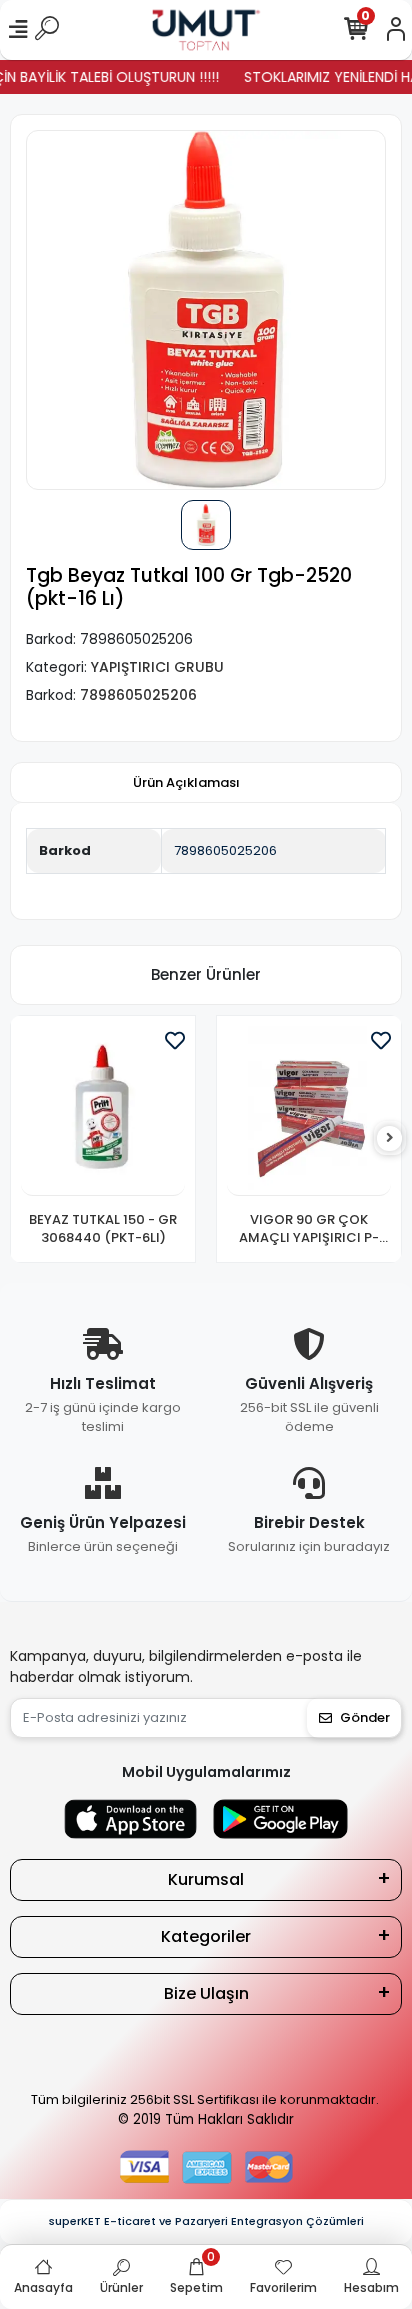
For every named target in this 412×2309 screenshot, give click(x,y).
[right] (390, 1138)
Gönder (365, 1717)
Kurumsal (206, 1879)
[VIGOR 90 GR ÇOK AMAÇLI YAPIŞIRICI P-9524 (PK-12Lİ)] (309, 1111)
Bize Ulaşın (206, 1993)
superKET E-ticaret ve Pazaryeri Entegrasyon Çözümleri (206, 2221)
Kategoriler (206, 1936)
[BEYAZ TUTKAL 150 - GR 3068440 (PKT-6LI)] (103, 1111)
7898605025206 (225, 850)
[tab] (186, 783)
